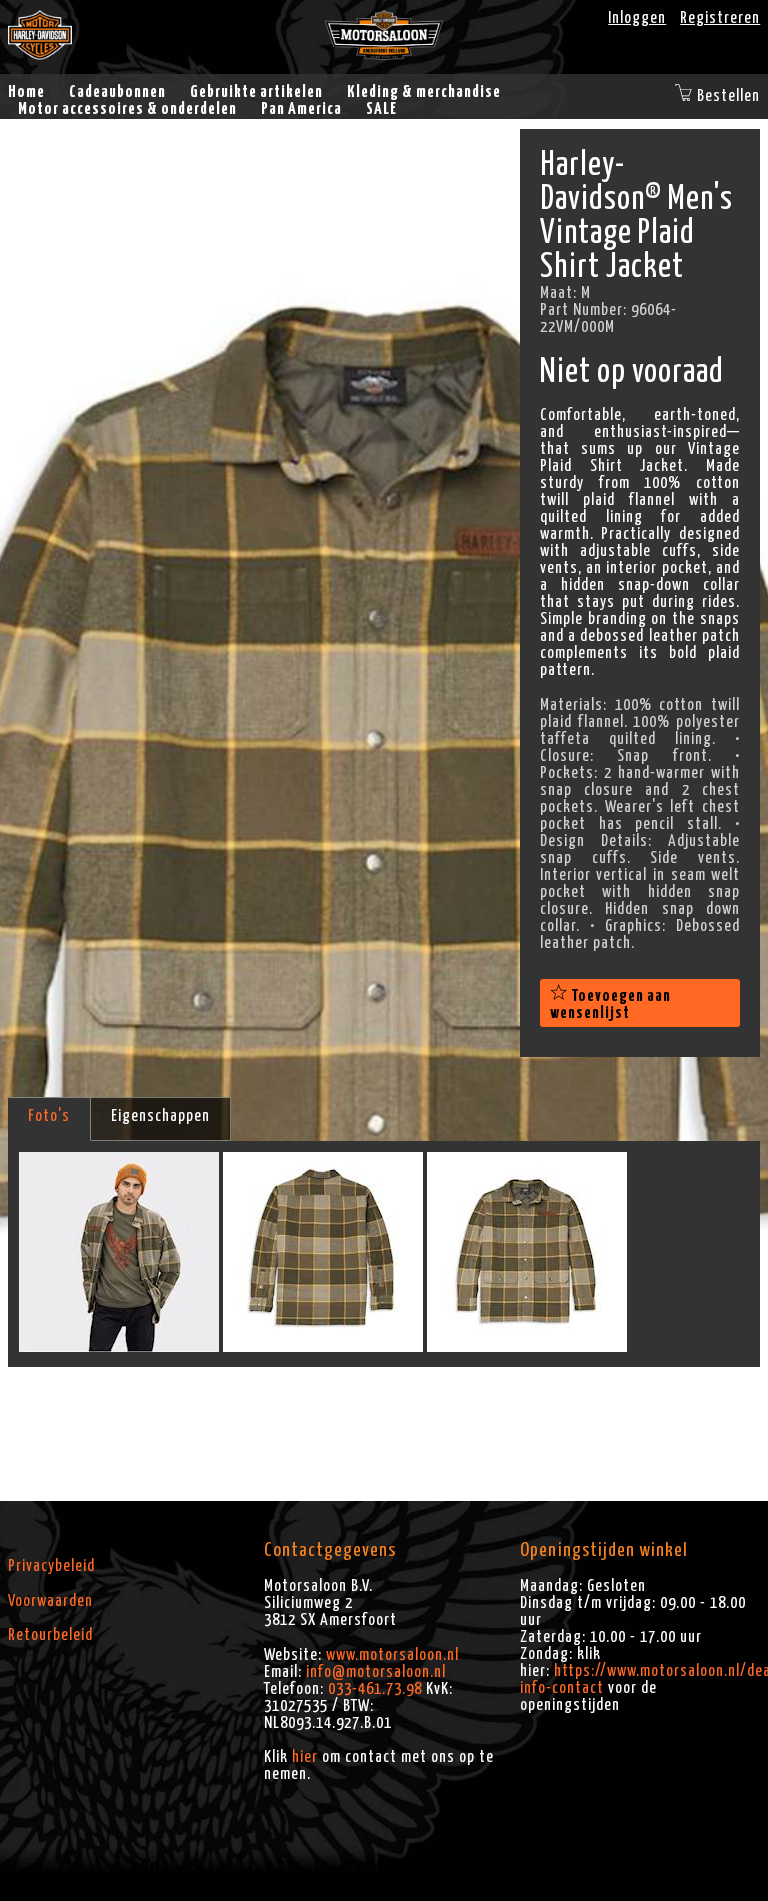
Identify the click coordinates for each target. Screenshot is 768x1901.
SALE (381, 109)
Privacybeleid (51, 1566)
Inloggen (637, 18)
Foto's (49, 1116)
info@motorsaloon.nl (376, 1672)
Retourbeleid (50, 1635)
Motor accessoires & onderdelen (127, 109)
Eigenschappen (160, 1116)
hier (305, 1757)
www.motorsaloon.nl (392, 1655)
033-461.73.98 (375, 1689)
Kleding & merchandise (424, 92)
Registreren (720, 18)
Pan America (301, 109)
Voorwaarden (50, 1601)
